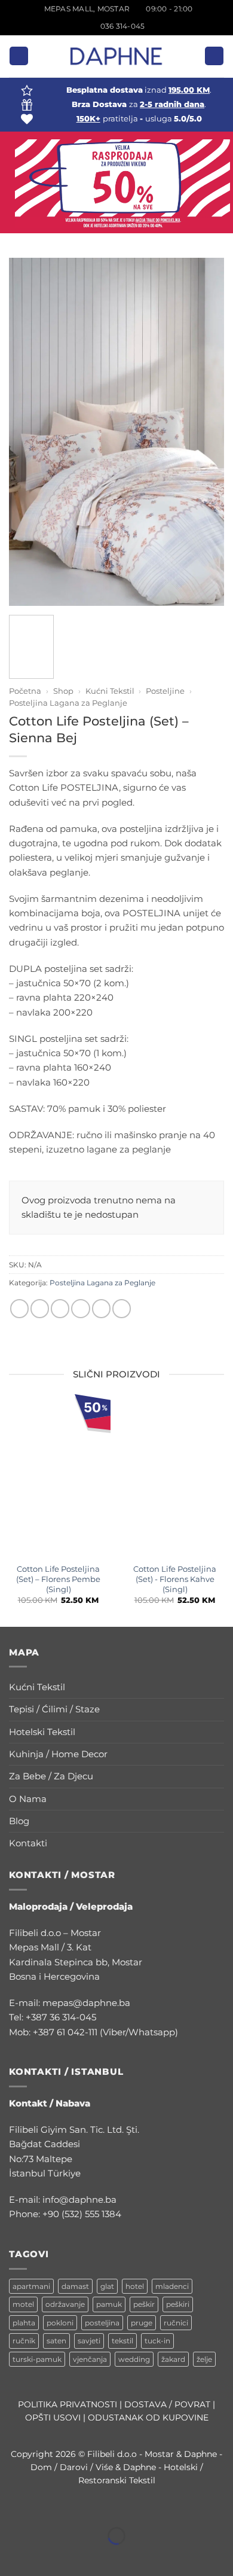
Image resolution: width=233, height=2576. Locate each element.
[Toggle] (217, 1688)
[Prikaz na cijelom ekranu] (45, 2508)
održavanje (65, 2304)
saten (56, 2341)
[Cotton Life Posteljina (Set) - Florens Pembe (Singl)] (58, 1479)
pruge (142, 2323)
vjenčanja (90, 2359)
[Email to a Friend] (80, 1308)
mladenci (172, 2286)
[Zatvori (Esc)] (111, 2508)
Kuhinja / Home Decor (58, 1754)
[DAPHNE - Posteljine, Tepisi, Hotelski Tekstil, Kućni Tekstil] (116, 56)
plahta (24, 2323)
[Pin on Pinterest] (101, 1308)
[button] (19, 56)
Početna (25, 691)
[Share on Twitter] (60, 1308)
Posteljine (165, 691)
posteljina (102, 2323)
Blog (19, 1821)
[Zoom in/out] (11, 2508)
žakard (173, 2359)
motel (23, 2304)
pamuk (109, 2304)
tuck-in (157, 2341)
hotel (135, 2286)
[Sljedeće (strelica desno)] (45, 2556)
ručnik (24, 2341)
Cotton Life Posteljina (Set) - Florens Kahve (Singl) (175, 1579)
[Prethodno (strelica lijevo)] (11, 2556)
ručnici (176, 2323)
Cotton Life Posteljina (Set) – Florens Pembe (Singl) (58, 1579)
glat (107, 2286)
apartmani (31, 2286)
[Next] (209, 432)
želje (204, 2359)
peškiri (178, 2304)
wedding (134, 2359)
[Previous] (24, 432)
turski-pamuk (37, 2359)
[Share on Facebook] (40, 1308)
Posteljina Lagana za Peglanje (68, 703)
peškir (144, 2304)
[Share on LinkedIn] (122, 1308)
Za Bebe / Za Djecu (51, 1776)
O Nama (28, 1799)
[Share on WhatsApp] (19, 1308)
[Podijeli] (78, 2508)
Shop (63, 691)
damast (75, 2286)
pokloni (60, 2323)
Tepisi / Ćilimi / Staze (54, 1709)
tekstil (122, 2341)
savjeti (89, 2341)
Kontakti (28, 1843)
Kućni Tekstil (110, 691)
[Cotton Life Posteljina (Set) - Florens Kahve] (175, 1479)
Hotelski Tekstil (42, 1732)
